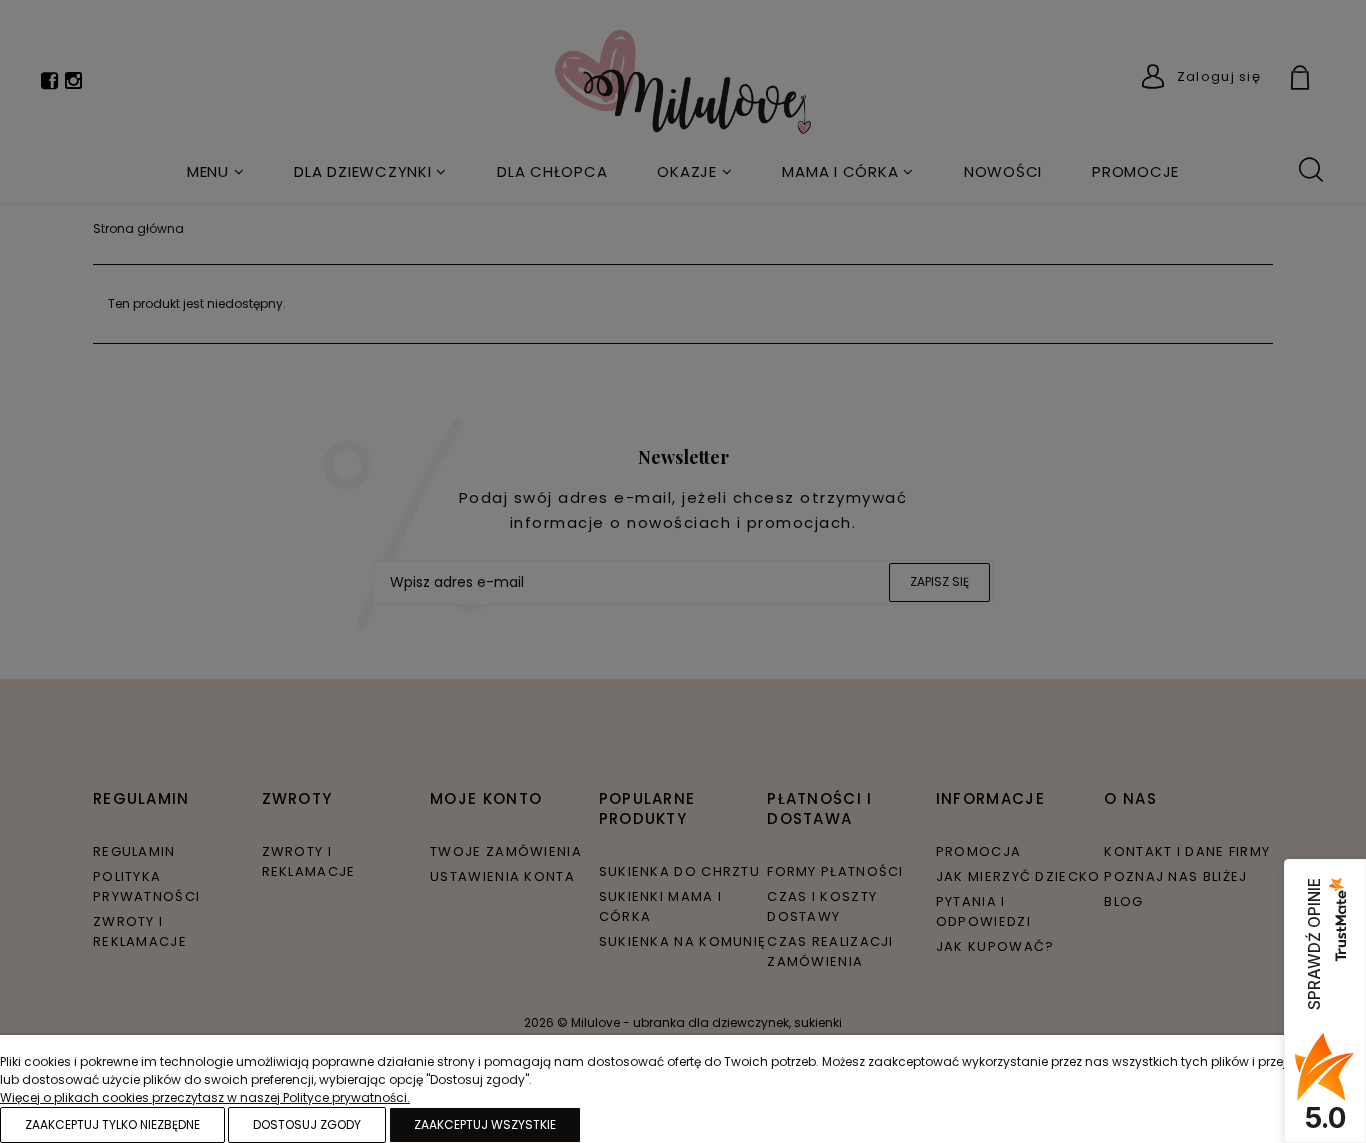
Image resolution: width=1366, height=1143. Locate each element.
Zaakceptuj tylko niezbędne (112, 1124)
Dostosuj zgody (307, 1124)
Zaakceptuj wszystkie (485, 1124)
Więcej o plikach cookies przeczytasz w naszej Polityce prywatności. (205, 1097)
